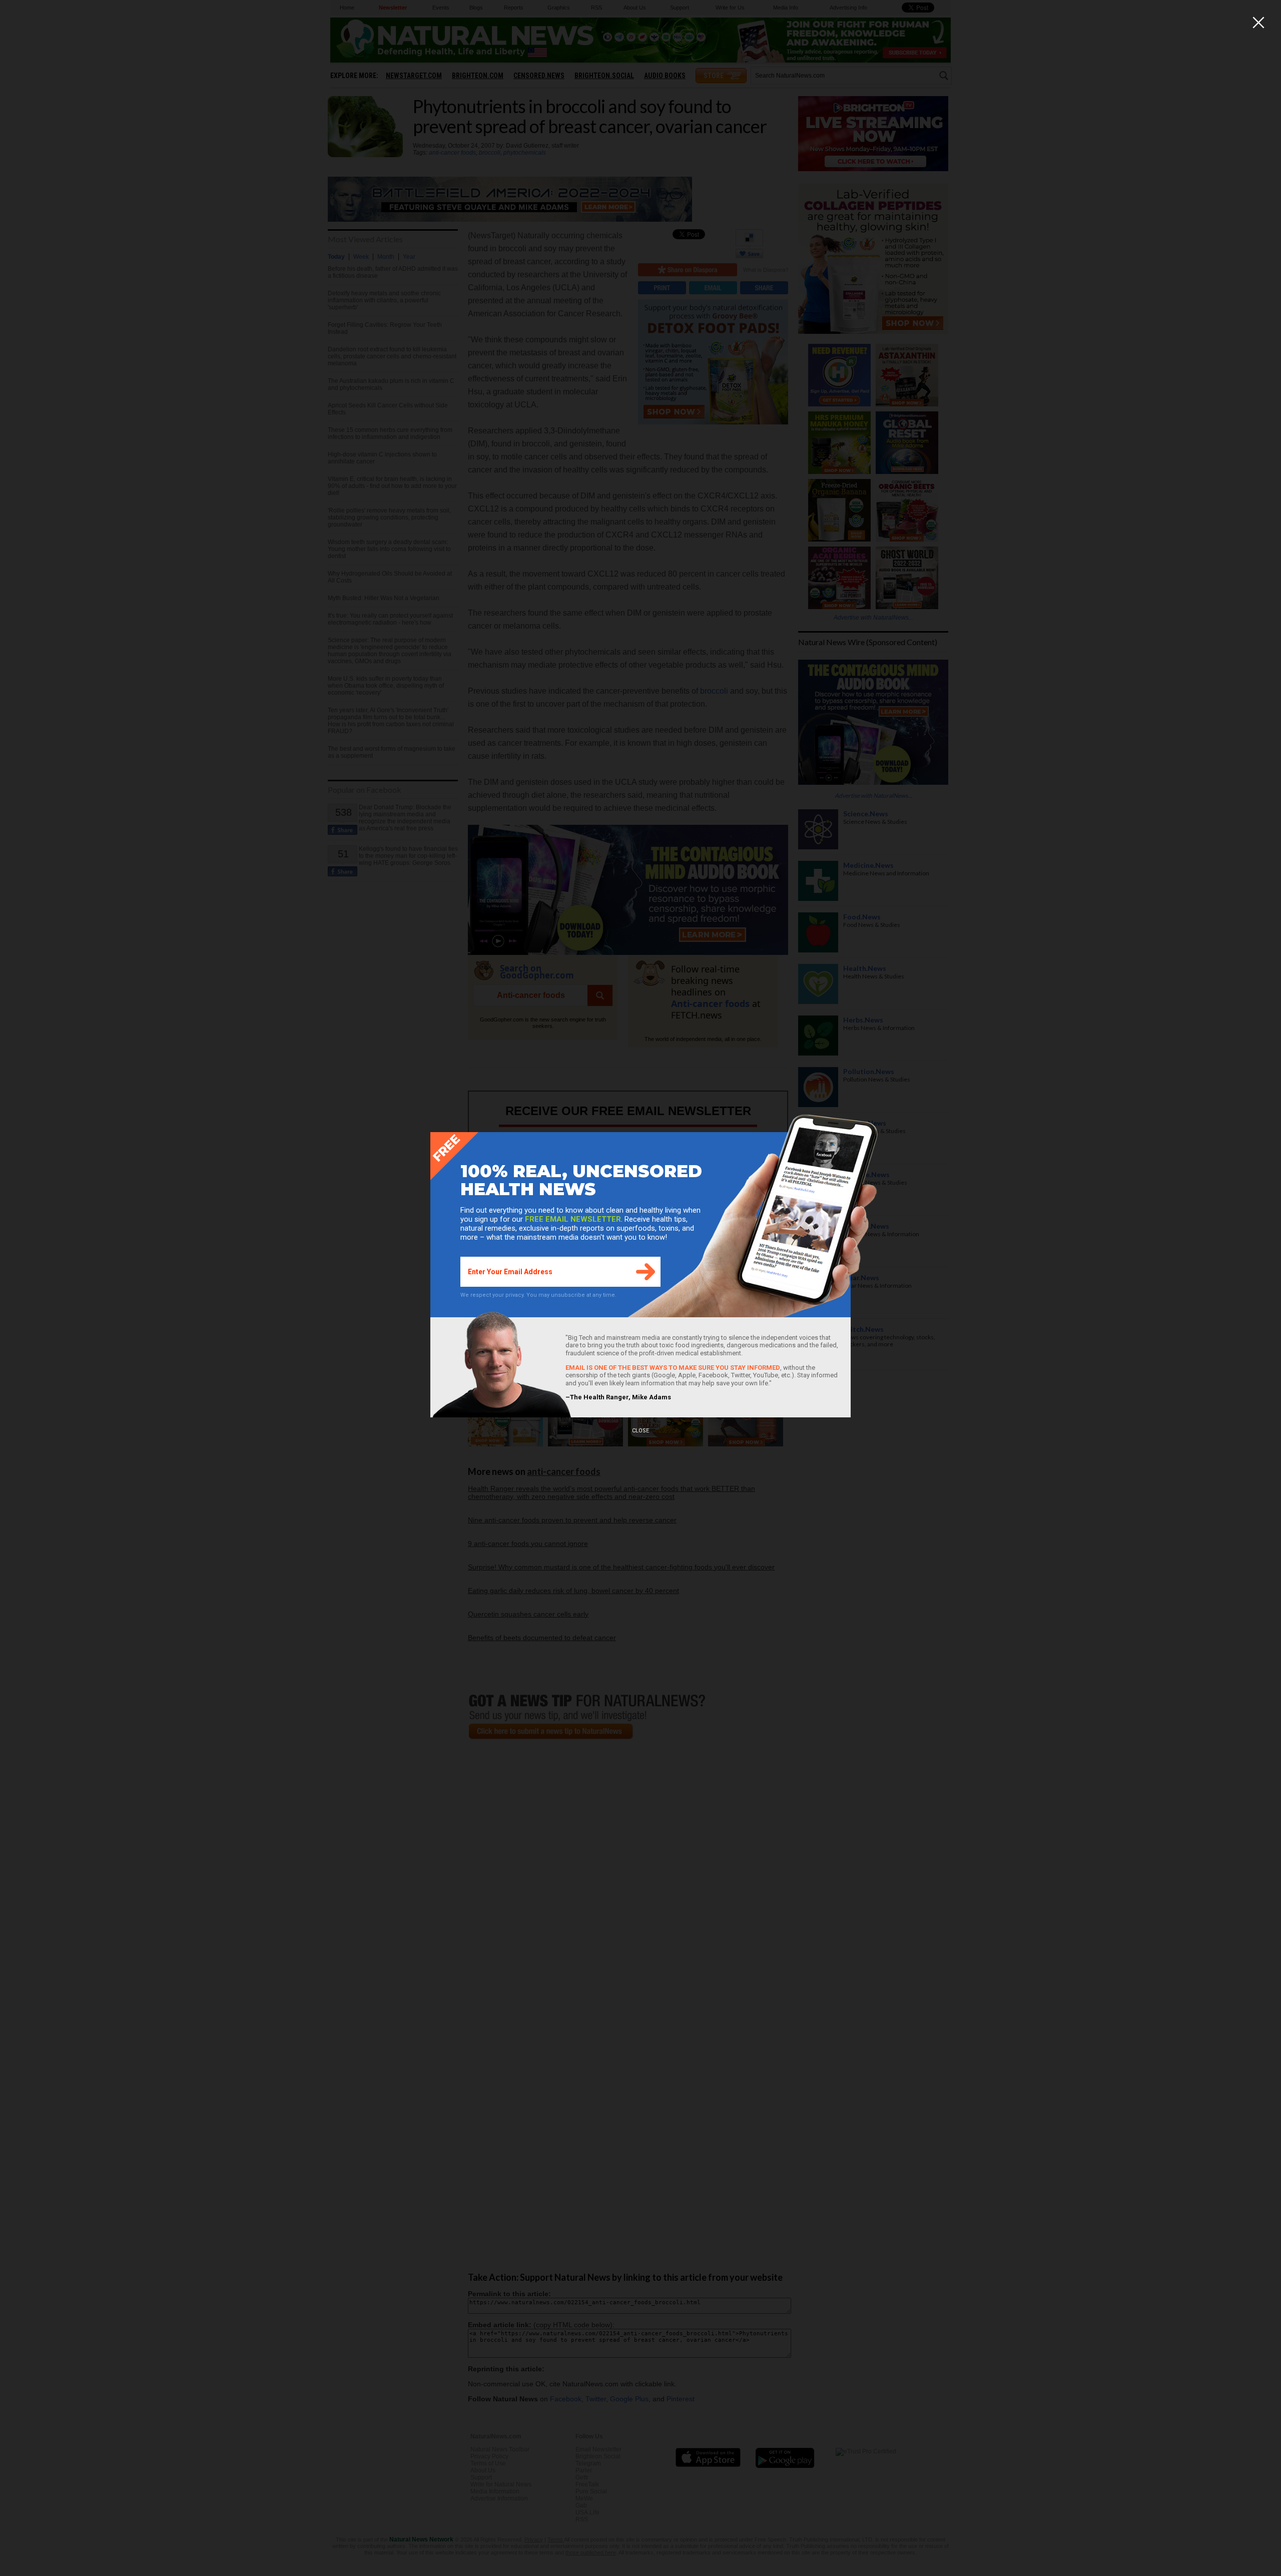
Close (640, 1431)
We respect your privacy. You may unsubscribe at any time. (538, 1295)
